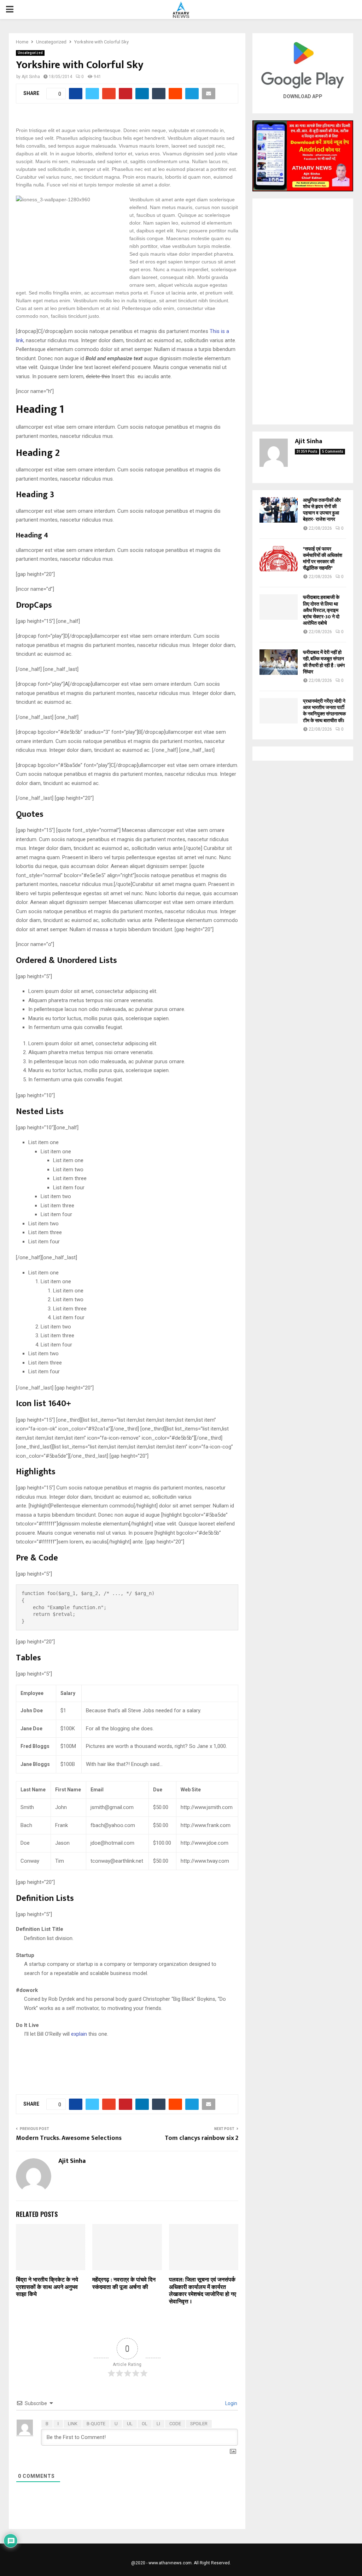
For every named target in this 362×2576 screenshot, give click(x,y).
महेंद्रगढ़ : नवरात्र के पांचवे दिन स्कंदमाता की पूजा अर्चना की (124, 2284)
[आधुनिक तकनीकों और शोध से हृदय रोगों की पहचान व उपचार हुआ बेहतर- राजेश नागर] (279, 510)
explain (79, 2034)
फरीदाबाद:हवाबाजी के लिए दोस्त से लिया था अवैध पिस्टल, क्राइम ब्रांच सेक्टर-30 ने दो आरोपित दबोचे (321, 610)
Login (231, 2403)
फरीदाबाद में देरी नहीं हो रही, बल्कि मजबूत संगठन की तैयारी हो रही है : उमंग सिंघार (324, 662)
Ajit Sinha (31, 77)
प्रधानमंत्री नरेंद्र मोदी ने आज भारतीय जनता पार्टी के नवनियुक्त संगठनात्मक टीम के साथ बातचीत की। (324, 711)
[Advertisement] (303, 311)
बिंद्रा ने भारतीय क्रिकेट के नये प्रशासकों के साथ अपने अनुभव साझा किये (47, 2287)
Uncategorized (30, 53)
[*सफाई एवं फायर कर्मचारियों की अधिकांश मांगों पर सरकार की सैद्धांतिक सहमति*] (279, 559)
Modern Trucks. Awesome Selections (69, 2138)
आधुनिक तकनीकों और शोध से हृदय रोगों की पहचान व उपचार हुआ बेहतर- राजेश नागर (322, 510)
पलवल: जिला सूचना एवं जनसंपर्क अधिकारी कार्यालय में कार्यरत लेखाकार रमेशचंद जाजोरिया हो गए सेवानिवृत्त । (203, 2291)
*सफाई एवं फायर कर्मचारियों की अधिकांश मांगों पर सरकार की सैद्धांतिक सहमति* (323, 559)
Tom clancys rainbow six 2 (202, 2138)
